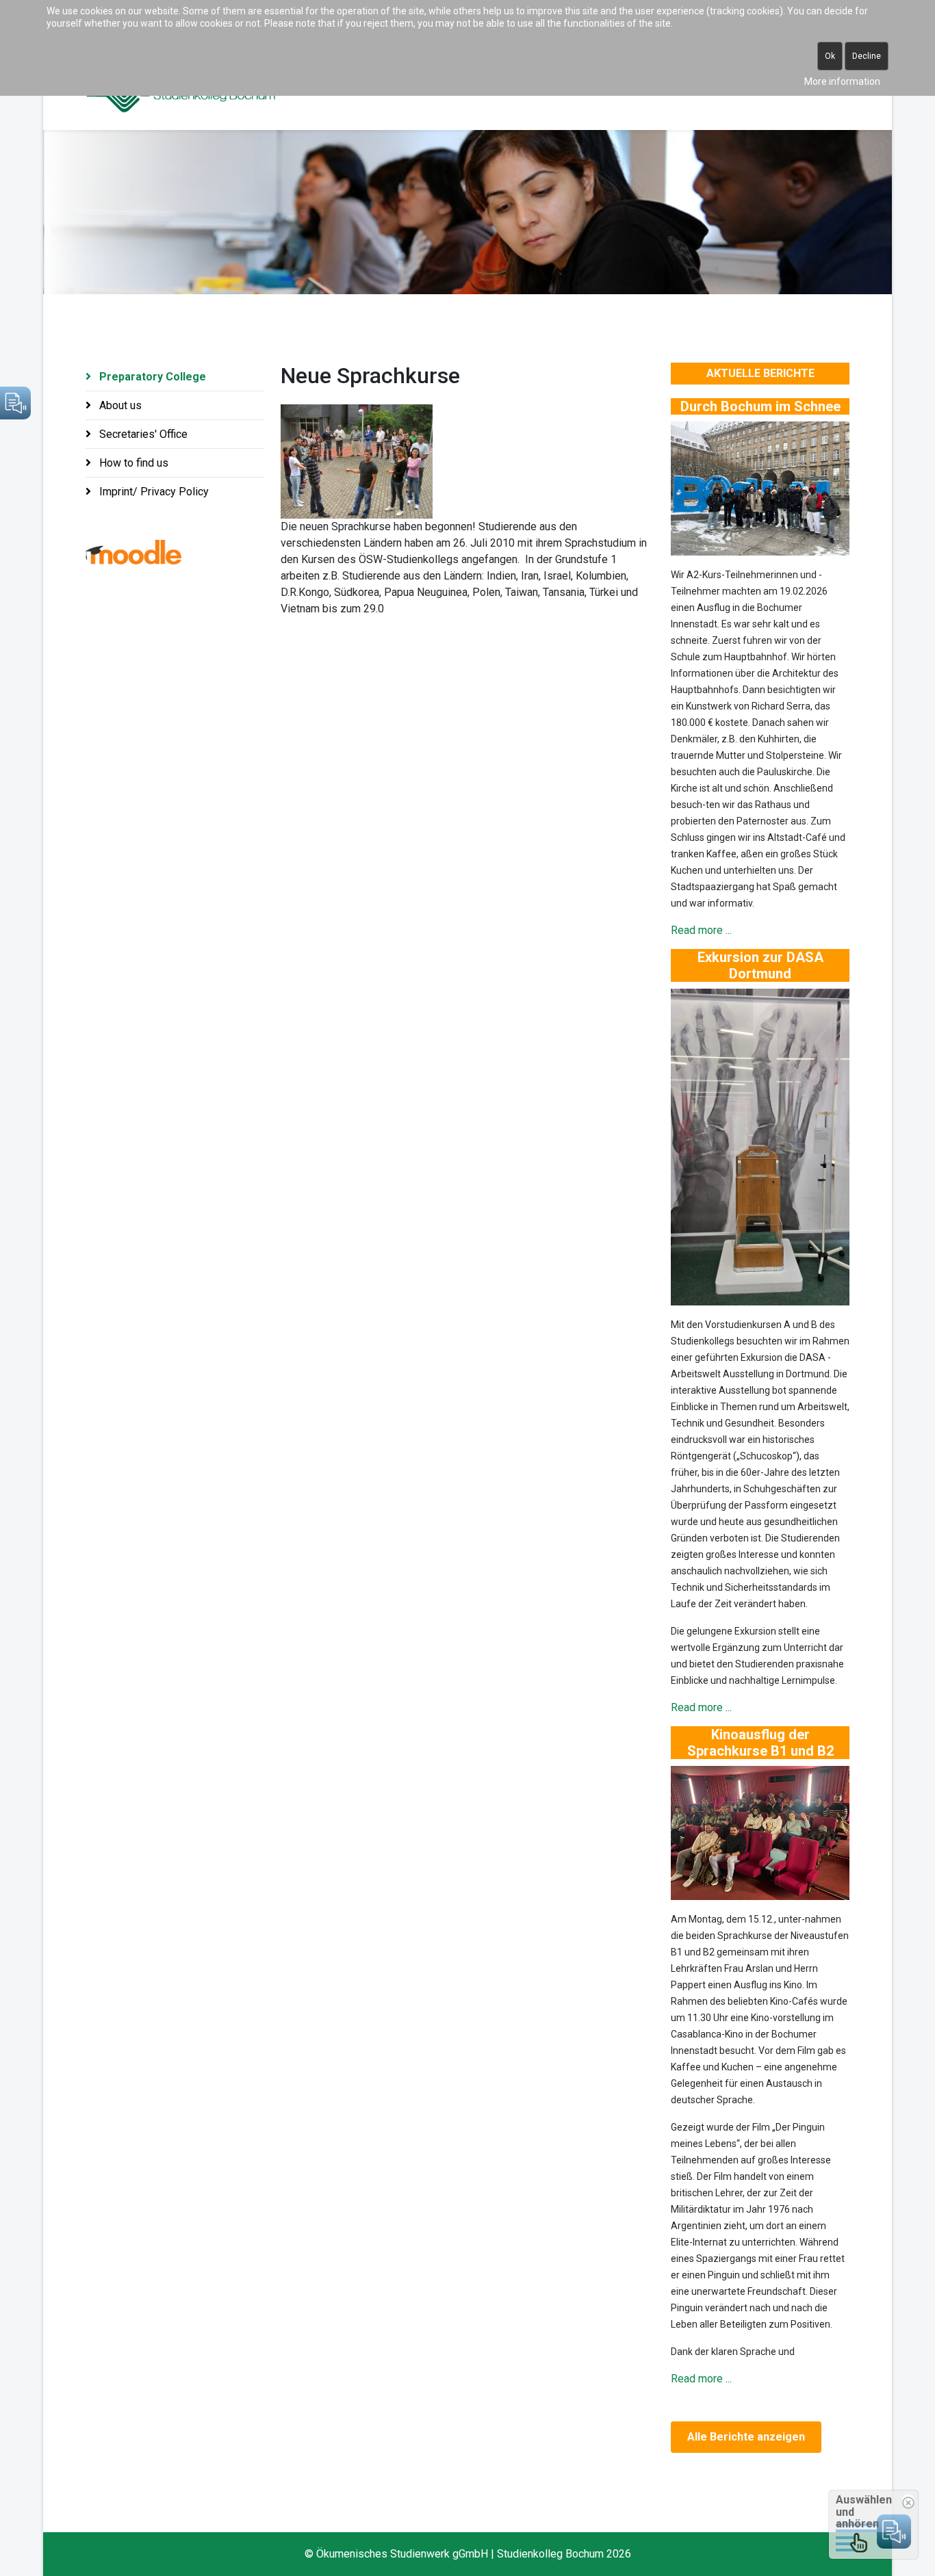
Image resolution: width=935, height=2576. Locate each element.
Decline (867, 56)
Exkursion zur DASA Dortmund (760, 965)
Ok (830, 56)
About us (119, 405)
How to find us (132, 463)
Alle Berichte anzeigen (746, 2437)
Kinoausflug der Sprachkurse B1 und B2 (760, 1743)
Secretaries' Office (142, 434)
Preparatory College (151, 377)
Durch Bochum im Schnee (760, 406)
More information (842, 81)
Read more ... (701, 930)
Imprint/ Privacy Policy (153, 492)
